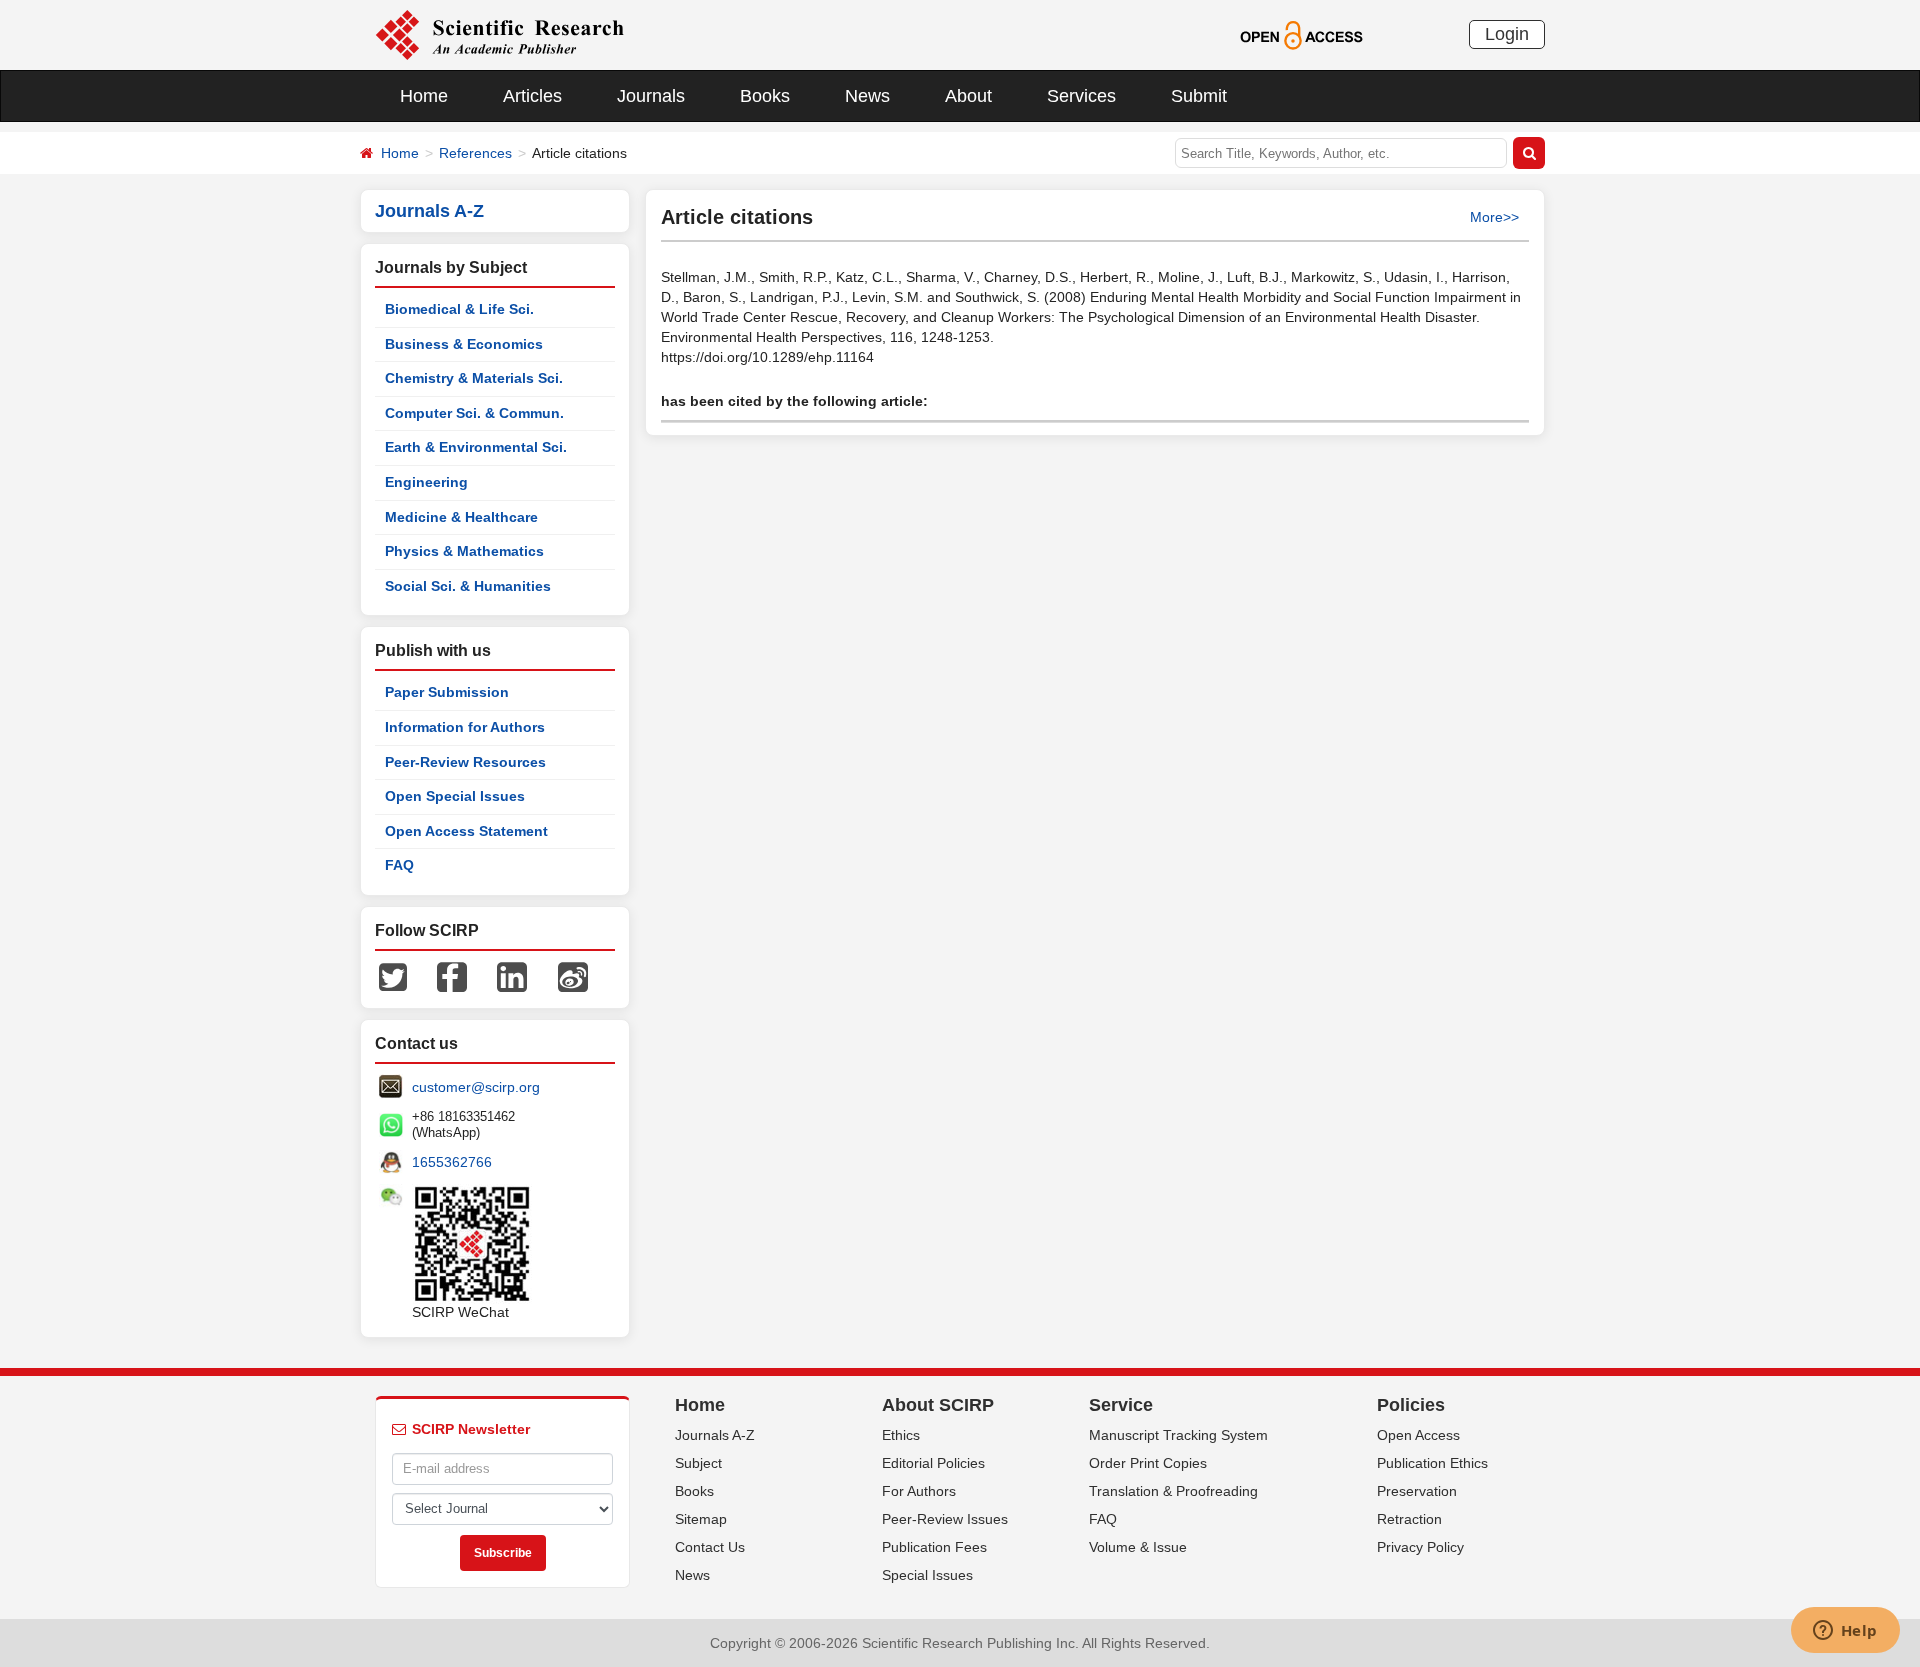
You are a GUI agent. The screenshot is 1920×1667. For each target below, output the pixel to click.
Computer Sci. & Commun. (474, 413)
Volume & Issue (1138, 1547)
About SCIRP (938, 1405)
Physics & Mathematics (464, 551)
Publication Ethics (1432, 1463)
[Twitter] (393, 976)
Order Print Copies (1148, 1463)
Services (1081, 96)
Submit (1199, 96)
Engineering (426, 482)
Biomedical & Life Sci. (459, 309)
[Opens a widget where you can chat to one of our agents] (1845, 1632)
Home (424, 96)
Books (765, 96)
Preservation (1417, 1491)
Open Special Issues (455, 796)
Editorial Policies (933, 1463)
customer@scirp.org (476, 1087)
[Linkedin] (512, 976)
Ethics (901, 1435)
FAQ (399, 865)
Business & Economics (464, 344)
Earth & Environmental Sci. (476, 447)
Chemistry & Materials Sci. (474, 378)
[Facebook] (452, 976)
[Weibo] (573, 976)
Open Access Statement (466, 831)
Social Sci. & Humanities (468, 586)
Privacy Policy (1420, 1547)
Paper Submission (447, 692)
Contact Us (710, 1547)
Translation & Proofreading (1173, 1491)
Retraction (1409, 1519)
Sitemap (701, 1519)
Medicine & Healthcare (461, 517)
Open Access (1418, 1435)
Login (1507, 34)
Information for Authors (465, 727)
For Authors (919, 1491)
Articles (532, 96)
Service (1121, 1405)
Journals (651, 96)
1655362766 (452, 1162)
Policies (1411, 1405)
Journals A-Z (715, 1435)
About (968, 96)
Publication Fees (934, 1547)
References (475, 153)
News (867, 96)
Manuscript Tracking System (1178, 1435)
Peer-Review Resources (465, 762)
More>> (1494, 217)
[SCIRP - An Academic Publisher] (499, 34)
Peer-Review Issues (945, 1519)
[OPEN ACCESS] (1301, 34)
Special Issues (927, 1575)
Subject (698, 1463)
